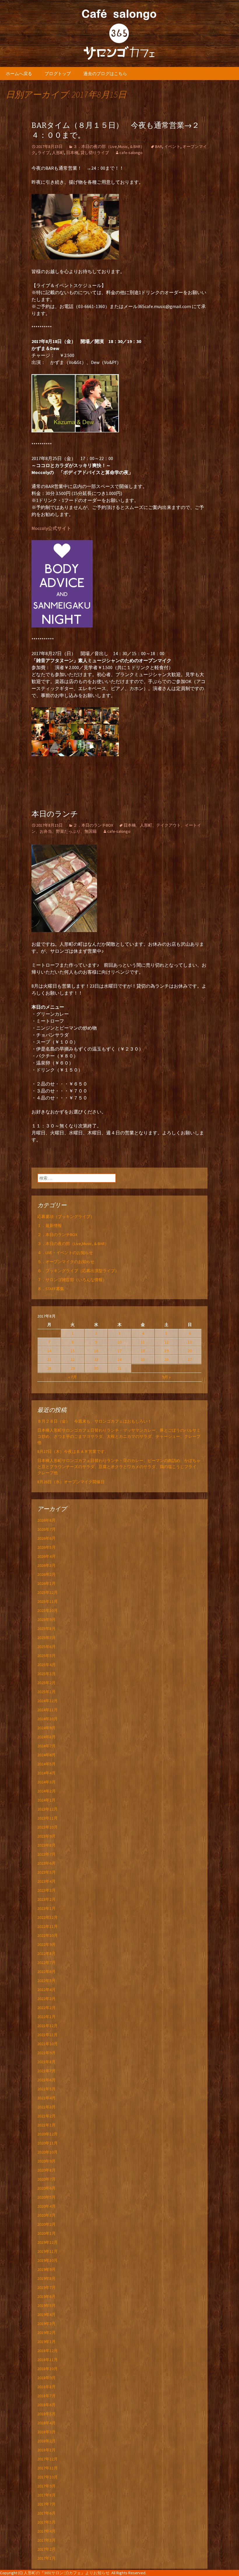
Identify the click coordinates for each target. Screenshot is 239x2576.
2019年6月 (46, 2296)
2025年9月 (46, 1619)
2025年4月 (46, 1665)
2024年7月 (46, 1746)
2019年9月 (46, 2269)
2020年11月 (48, 2143)
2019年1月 (46, 2342)
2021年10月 (48, 2044)
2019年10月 (48, 2260)
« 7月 (73, 1377)
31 (119, 1368)
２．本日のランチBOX (93, 825)
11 (143, 1342)
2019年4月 (46, 2315)
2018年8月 (46, 2387)
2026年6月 (46, 1538)
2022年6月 (46, 1972)
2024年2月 (46, 1791)
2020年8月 (46, 2170)
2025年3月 (46, 1674)
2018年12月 (48, 2351)
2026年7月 (46, 1529)
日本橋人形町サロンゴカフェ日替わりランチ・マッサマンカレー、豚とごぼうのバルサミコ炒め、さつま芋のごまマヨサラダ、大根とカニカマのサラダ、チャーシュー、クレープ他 (119, 1436)
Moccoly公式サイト (51, 528)
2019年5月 (46, 2306)
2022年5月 (46, 1981)
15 (73, 1351)
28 (49, 1368)
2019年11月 (48, 2251)
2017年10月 (48, 2477)
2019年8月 (46, 2278)
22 (73, 1359)
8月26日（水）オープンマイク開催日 (73, 1482)
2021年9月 (46, 2053)
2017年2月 (46, 2549)
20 (190, 1351)
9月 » (166, 1377)
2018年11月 (48, 2360)
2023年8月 (46, 1845)
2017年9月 (46, 2486)
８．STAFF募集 (51, 1289)
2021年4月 (46, 2098)
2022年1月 (46, 2017)
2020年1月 (46, 2233)
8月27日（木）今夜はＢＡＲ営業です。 (73, 1451)
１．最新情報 (50, 1226)
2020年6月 (46, 2188)
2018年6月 (46, 2405)
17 (119, 1351)
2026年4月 (46, 1556)
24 (119, 1359)
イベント (172, 146)
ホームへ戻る (19, 74)
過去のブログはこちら (105, 74)
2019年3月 (46, 2324)
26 (166, 1359)
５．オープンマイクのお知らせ (66, 1262)
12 (166, 1342)
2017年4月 (46, 2531)
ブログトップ (58, 74)
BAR (159, 146)
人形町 (58, 153)
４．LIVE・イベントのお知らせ (65, 1253)
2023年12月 (48, 1809)
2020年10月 (48, 2152)
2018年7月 (46, 2396)
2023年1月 (46, 1908)
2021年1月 (46, 2125)
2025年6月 (46, 1647)
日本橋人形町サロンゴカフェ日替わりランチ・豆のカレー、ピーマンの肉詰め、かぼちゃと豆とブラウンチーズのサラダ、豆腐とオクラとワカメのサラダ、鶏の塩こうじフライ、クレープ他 (119, 1467)
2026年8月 (46, 1520)
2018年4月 (46, 2423)
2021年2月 (46, 2116)
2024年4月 (46, 1773)
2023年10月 (48, 1827)
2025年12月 (48, 1592)
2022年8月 (46, 1953)
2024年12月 (48, 1701)
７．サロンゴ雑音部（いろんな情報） (72, 1280)
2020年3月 (46, 2215)
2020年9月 (46, 2161)
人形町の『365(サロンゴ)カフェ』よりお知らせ (67, 2573)
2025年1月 (46, 1692)
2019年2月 (46, 2333)
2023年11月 (48, 1818)
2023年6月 (46, 1863)
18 (143, 1351)
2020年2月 (46, 2224)
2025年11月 (48, 1601)
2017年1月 (46, 2558)
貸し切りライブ (95, 153)
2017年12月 (48, 2459)
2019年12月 (48, 2242)
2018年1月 (46, 2450)
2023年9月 (46, 1836)
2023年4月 (46, 1881)
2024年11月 (48, 1710)
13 (190, 1342)
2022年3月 (46, 1999)
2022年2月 (46, 2008)
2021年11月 (48, 2035)
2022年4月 (46, 1990)
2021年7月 (46, 2071)
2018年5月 (46, 2414)
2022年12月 (48, 1917)
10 (119, 1342)
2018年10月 (48, 2369)
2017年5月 (46, 2522)
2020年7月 (46, 2179)
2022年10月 (48, 1935)
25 (143, 1359)
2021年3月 (46, 2107)
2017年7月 (46, 2504)
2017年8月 (46, 2495)
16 (96, 1351)
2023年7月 (46, 1854)
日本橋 (72, 153)
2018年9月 (46, 2378)
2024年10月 (48, 1719)
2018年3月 (46, 2432)
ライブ (44, 153)
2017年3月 (46, 2540)
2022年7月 (46, 1963)
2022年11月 (48, 1926)
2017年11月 (48, 2468)
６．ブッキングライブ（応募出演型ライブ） (78, 1271)
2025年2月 (46, 1683)
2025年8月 (46, 1629)
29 (73, 1368)
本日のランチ (55, 814)
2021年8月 (46, 2062)
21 (49, 1359)
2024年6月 (46, 1755)
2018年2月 (46, 2441)
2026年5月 (46, 1547)
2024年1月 (46, 1800)
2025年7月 (46, 1638)
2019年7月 (46, 2287)
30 (96, 1368)
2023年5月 (46, 1872)
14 (49, 1351)
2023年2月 (46, 1899)
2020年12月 (48, 2134)
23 (96, 1359)
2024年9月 (46, 1728)
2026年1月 (46, 1583)
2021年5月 (46, 2089)
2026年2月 (46, 1574)
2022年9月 (46, 1944)
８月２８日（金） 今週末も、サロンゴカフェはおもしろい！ (94, 1421)
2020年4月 (46, 2206)
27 (190, 1359)
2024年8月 (46, 1737)
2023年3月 (46, 1890)
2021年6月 (46, 2080)
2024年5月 (46, 1764)
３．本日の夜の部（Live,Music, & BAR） (109, 146)
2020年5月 (46, 2197)
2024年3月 (46, 1782)
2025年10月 (48, 1610)
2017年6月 (46, 2513)
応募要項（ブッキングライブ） (66, 1217)
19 (166, 1351)
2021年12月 (48, 2026)
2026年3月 (46, 1565)
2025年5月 (46, 1656)
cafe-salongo (131, 153)
